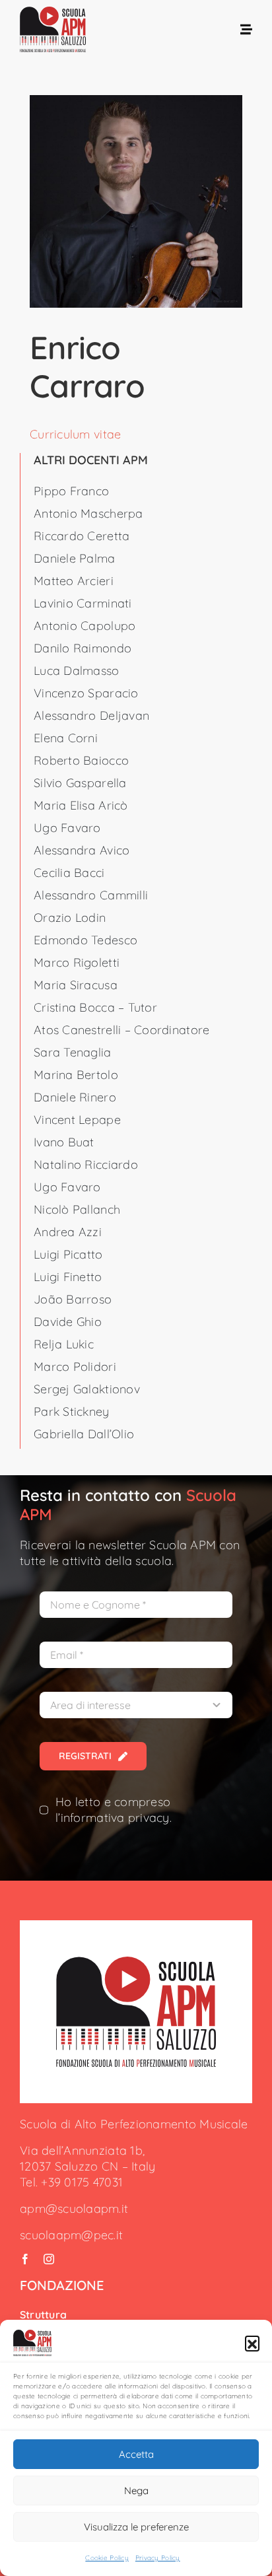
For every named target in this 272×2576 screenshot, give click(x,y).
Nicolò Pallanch (77, 1209)
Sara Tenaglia (73, 1052)
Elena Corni (66, 738)
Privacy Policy (158, 2558)
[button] (252, 2343)
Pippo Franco (71, 491)
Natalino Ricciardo (86, 1165)
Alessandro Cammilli (91, 895)
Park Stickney (72, 1411)
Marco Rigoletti (77, 962)
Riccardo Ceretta (82, 536)
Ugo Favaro (67, 828)
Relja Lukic (64, 1344)
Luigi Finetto (68, 1277)
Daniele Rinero (75, 1097)
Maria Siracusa (76, 985)
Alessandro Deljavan (91, 715)
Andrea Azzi (68, 1232)
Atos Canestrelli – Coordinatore (121, 1030)
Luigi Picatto (68, 1254)
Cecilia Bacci (69, 873)
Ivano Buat (64, 1142)
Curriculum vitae (75, 434)
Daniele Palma (75, 558)
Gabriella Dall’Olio (84, 1434)
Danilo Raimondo (83, 648)
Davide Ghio (68, 1322)
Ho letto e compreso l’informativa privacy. (114, 1810)
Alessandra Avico (82, 850)
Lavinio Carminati (83, 603)
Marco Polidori (75, 1367)
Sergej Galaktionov (87, 1389)
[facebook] (25, 2259)
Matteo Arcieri (74, 581)
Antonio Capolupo (85, 626)
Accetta (136, 2454)
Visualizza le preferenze (136, 2527)
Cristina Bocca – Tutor (95, 1007)
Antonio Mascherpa (88, 513)
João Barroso (73, 1299)
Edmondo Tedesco (85, 940)
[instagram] (49, 2259)
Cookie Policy (107, 2558)
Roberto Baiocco (81, 760)
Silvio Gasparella (80, 783)
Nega (136, 2490)
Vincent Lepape (77, 1120)
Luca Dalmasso (77, 671)
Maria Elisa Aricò (81, 805)
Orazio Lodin (70, 918)
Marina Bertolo (76, 1075)
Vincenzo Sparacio (86, 693)
